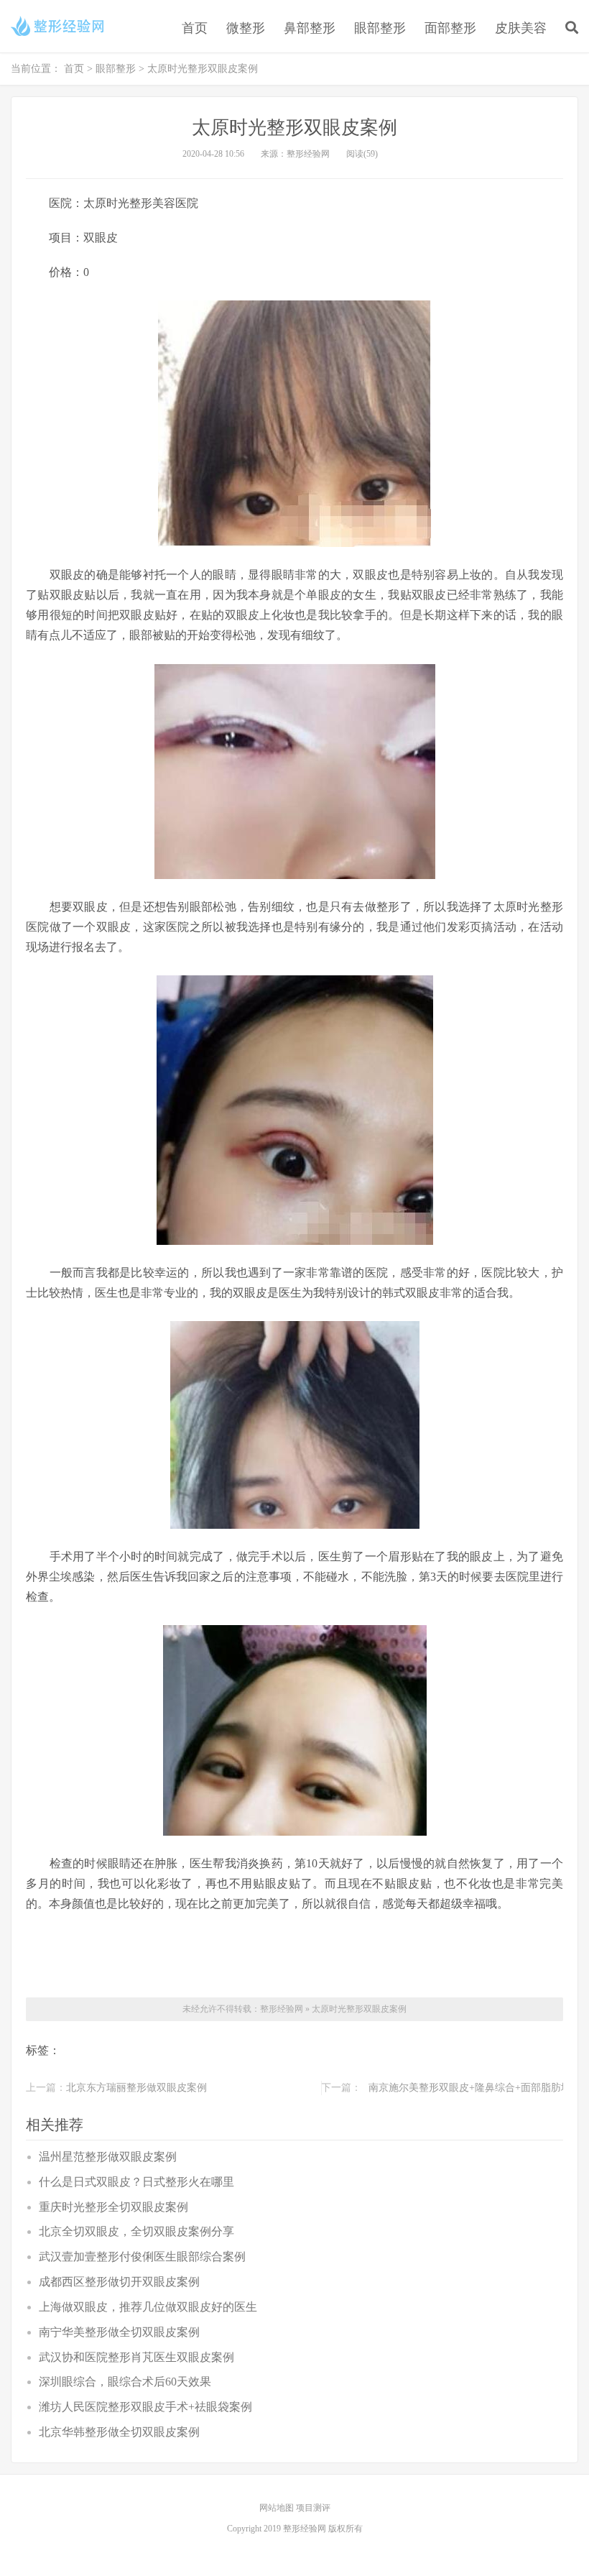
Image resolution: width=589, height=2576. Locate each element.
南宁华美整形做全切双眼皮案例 (119, 2332)
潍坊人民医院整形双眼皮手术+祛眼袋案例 (145, 2407)
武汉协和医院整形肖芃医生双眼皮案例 (136, 2357)
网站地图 (278, 2508)
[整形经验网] (60, 26)
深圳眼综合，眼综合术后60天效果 (125, 2382)
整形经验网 (282, 2009)
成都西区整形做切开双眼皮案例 (119, 2282)
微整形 (246, 28)
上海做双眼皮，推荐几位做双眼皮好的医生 (148, 2307)
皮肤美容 (521, 28)
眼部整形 (380, 28)
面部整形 (450, 28)
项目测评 (313, 2508)
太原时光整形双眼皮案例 (359, 2009)
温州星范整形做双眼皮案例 (108, 2157)
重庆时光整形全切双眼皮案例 (113, 2207)
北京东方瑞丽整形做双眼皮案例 (136, 2088)
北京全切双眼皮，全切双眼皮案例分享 (136, 2231)
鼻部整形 (310, 28)
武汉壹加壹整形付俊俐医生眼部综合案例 (142, 2257)
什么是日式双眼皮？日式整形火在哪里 (136, 2182)
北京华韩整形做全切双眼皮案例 (119, 2432)
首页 (195, 28)
